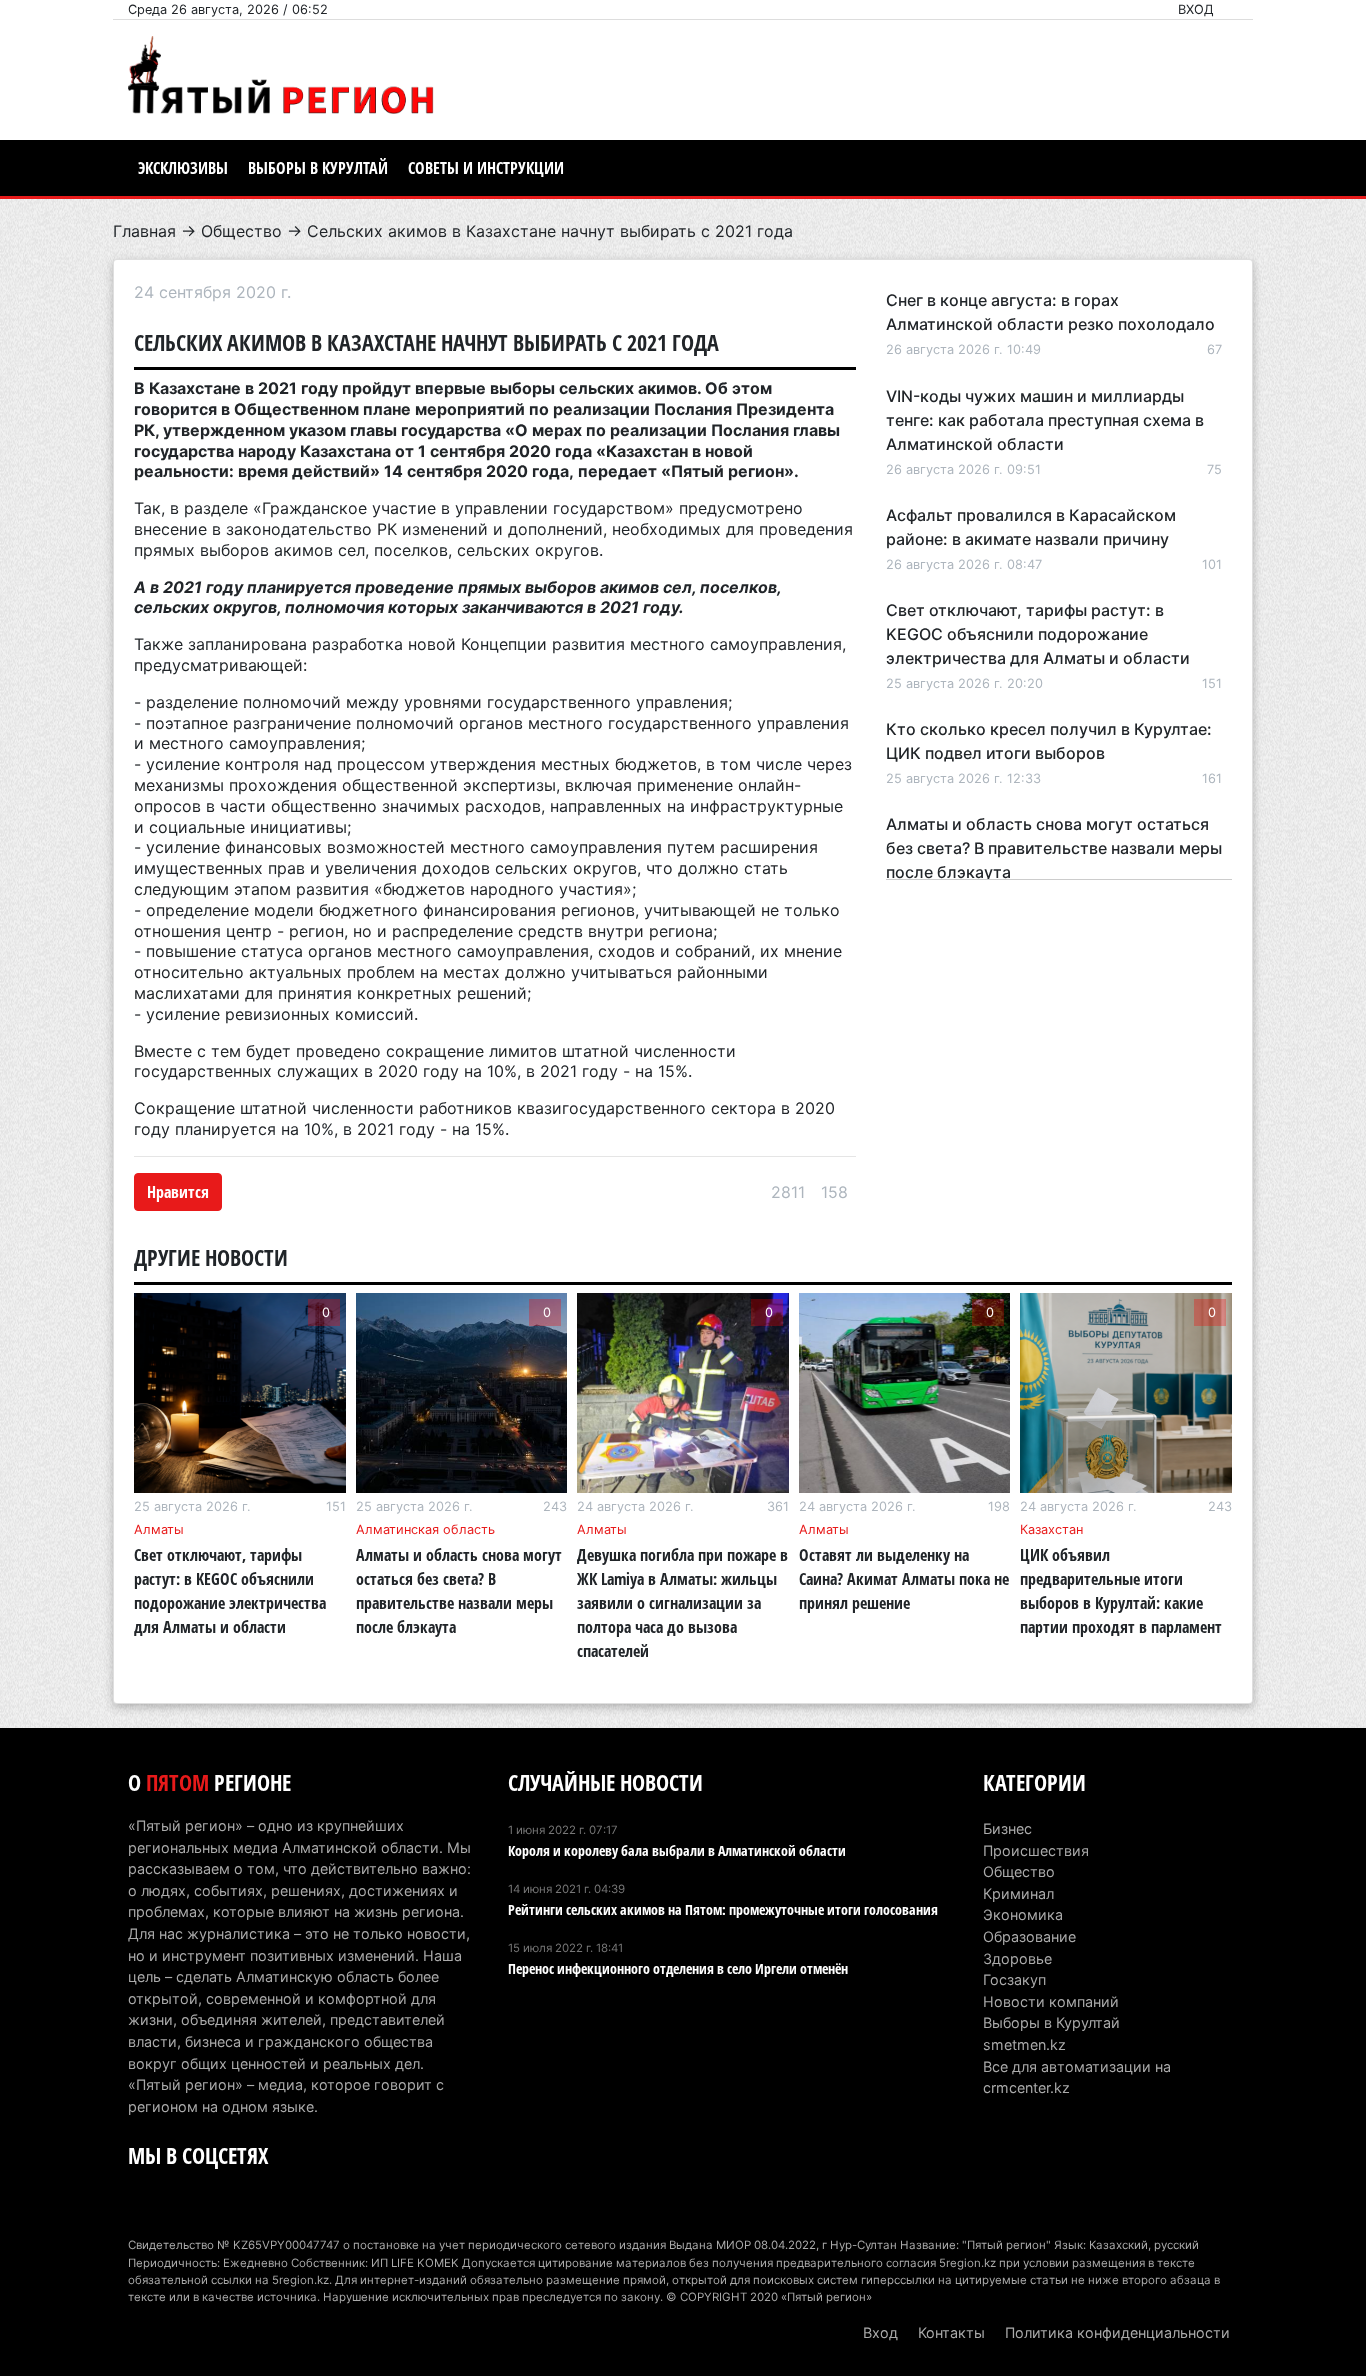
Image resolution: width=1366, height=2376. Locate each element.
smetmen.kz (1024, 2044)
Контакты (951, 2332)
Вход (1196, 9)
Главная (144, 231)
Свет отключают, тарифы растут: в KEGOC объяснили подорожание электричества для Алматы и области (1038, 634)
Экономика (1023, 1914)
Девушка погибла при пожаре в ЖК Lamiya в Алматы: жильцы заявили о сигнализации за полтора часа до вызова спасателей (682, 1603)
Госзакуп (1014, 1979)
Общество (241, 231)
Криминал (1018, 1893)
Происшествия (1036, 1850)
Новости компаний (1051, 2001)
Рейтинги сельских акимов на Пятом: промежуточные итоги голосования (723, 1909)
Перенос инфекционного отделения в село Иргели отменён (678, 1968)
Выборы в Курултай (318, 168)
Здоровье (1017, 1958)
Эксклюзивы (183, 168)
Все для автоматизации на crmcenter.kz (1077, 2077)
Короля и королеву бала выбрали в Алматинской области (677, 1850)
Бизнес (1007, 1828)
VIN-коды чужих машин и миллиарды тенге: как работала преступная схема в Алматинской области (1045, 420)
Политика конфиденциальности (1117, 2332)
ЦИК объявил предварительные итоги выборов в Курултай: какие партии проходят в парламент (1121, 1591)
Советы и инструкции (486, 168)
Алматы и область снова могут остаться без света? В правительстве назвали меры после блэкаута (1054, 848)
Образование (1029, 1936)
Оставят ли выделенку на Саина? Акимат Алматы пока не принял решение (904, 1579)
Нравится (178, 1192)
